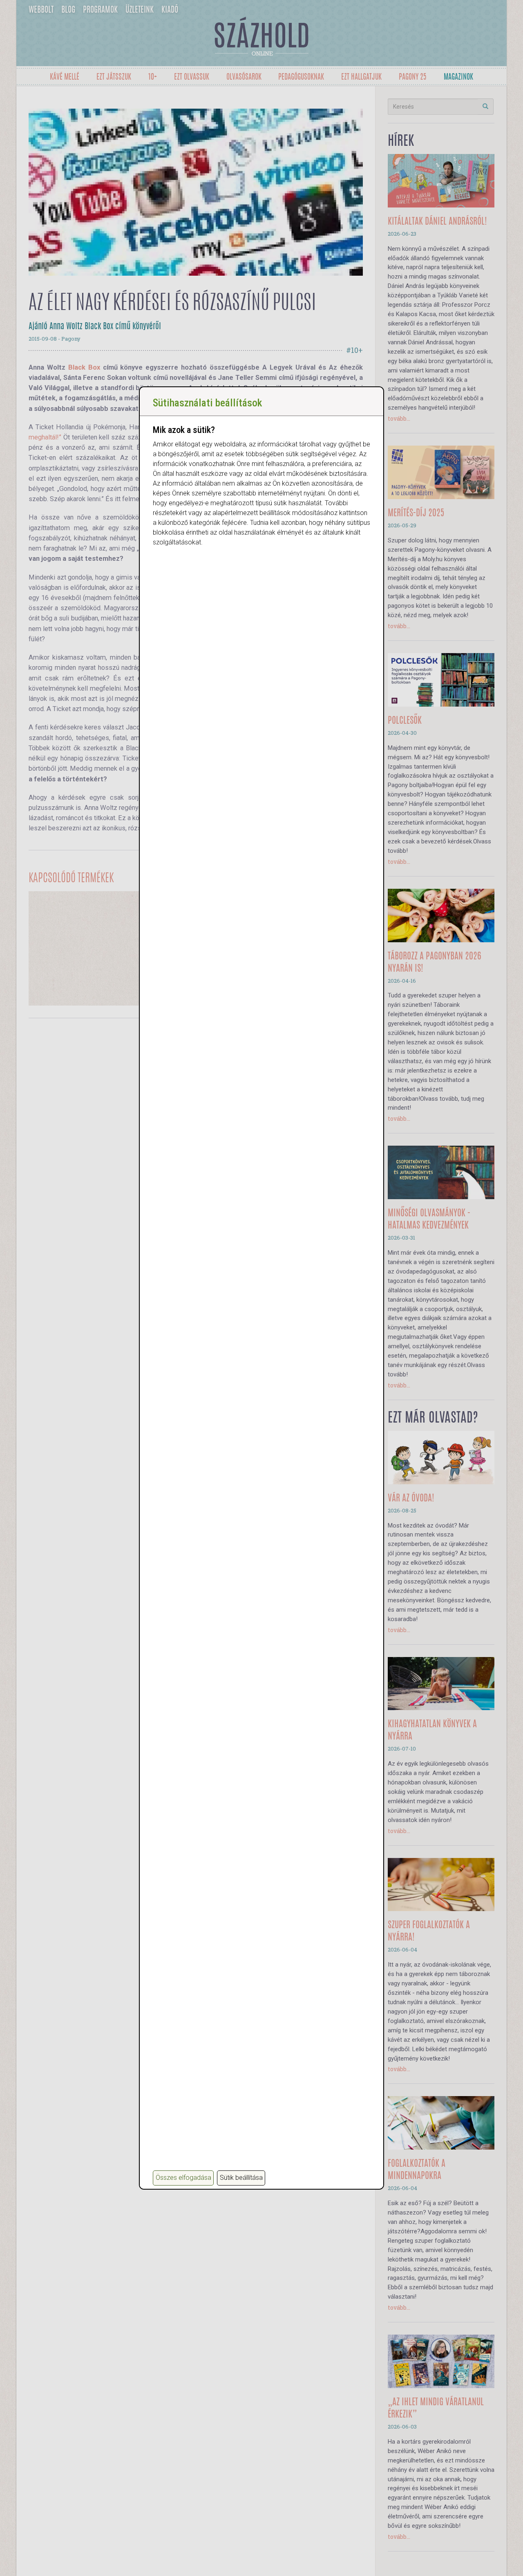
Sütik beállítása (241, 2178)
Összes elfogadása (183, 2178)
